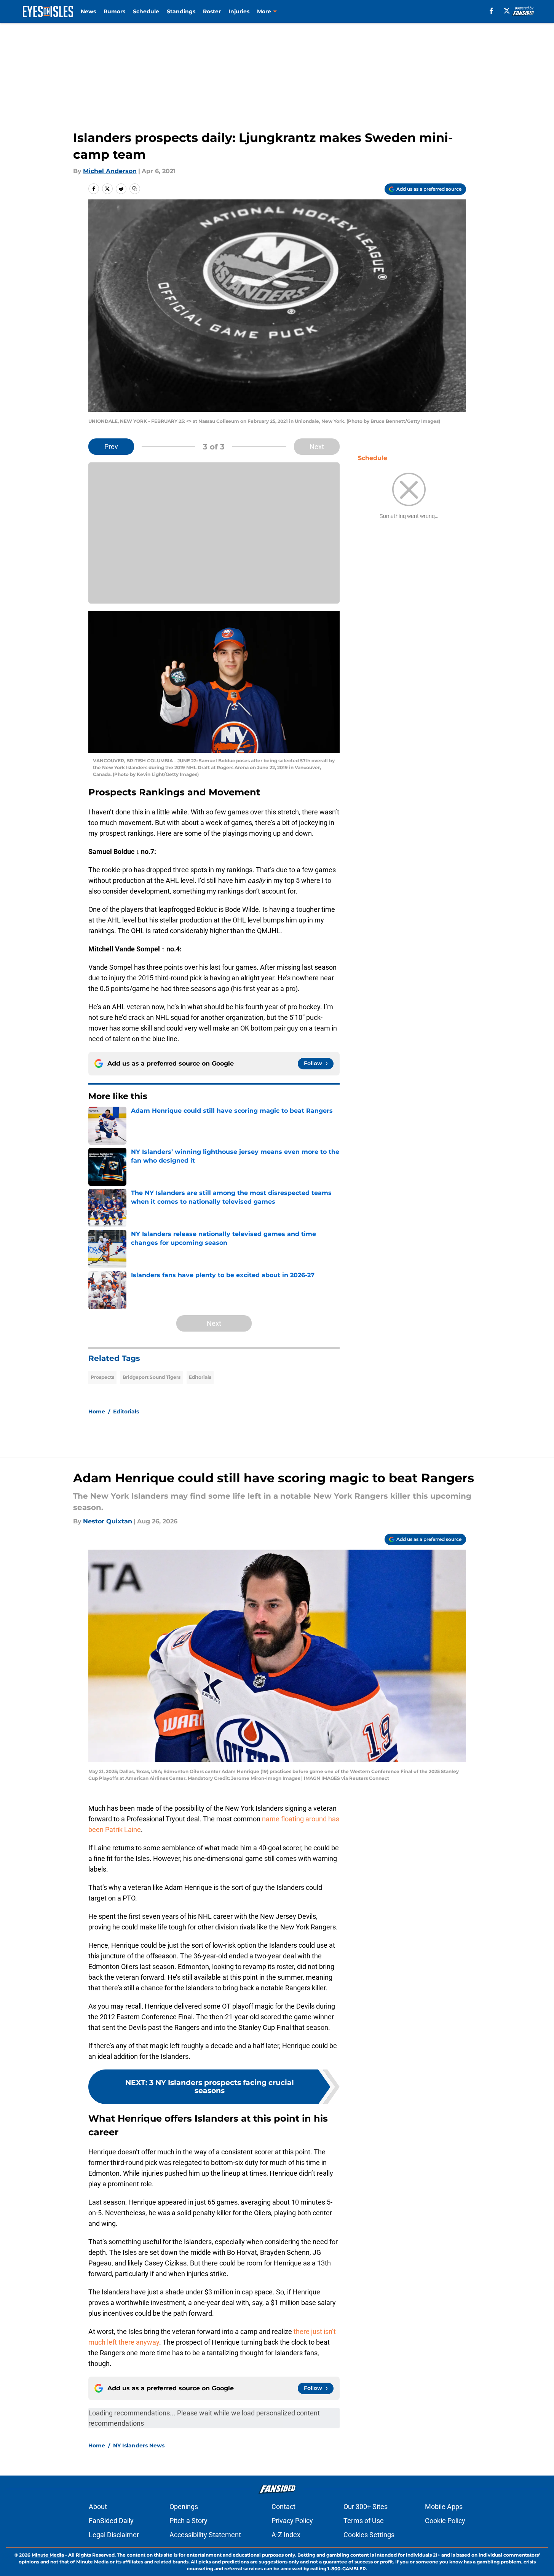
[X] (507, 11)
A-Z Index (286, 2535)
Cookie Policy (445, 2521)
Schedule (146, 11)
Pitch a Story (188, 2521)
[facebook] (491, 11)
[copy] (135, 189)
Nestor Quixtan (108, 1521)
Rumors (114, 11)
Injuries (239, 11)
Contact (283, 2507)
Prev (111, 447)
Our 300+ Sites (366, 2507)
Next (317, 447)
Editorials (200, 1377)
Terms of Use (364, 2521)
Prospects (102, 1377)
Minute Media (48, 2555)
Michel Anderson (110, 171)
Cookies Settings (369, 2535)
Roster (212, 11)
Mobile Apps (444, 2507)
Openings (184, 2507)
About (98, 2507)
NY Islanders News (139, 2445)
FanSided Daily (111, 2521)
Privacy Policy (292, 2521)
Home (97, 1411)
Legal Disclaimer (114, 2535)
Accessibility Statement (205, 2535)
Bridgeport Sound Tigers (152, 1377)
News (88, 11)
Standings (181, 11)
